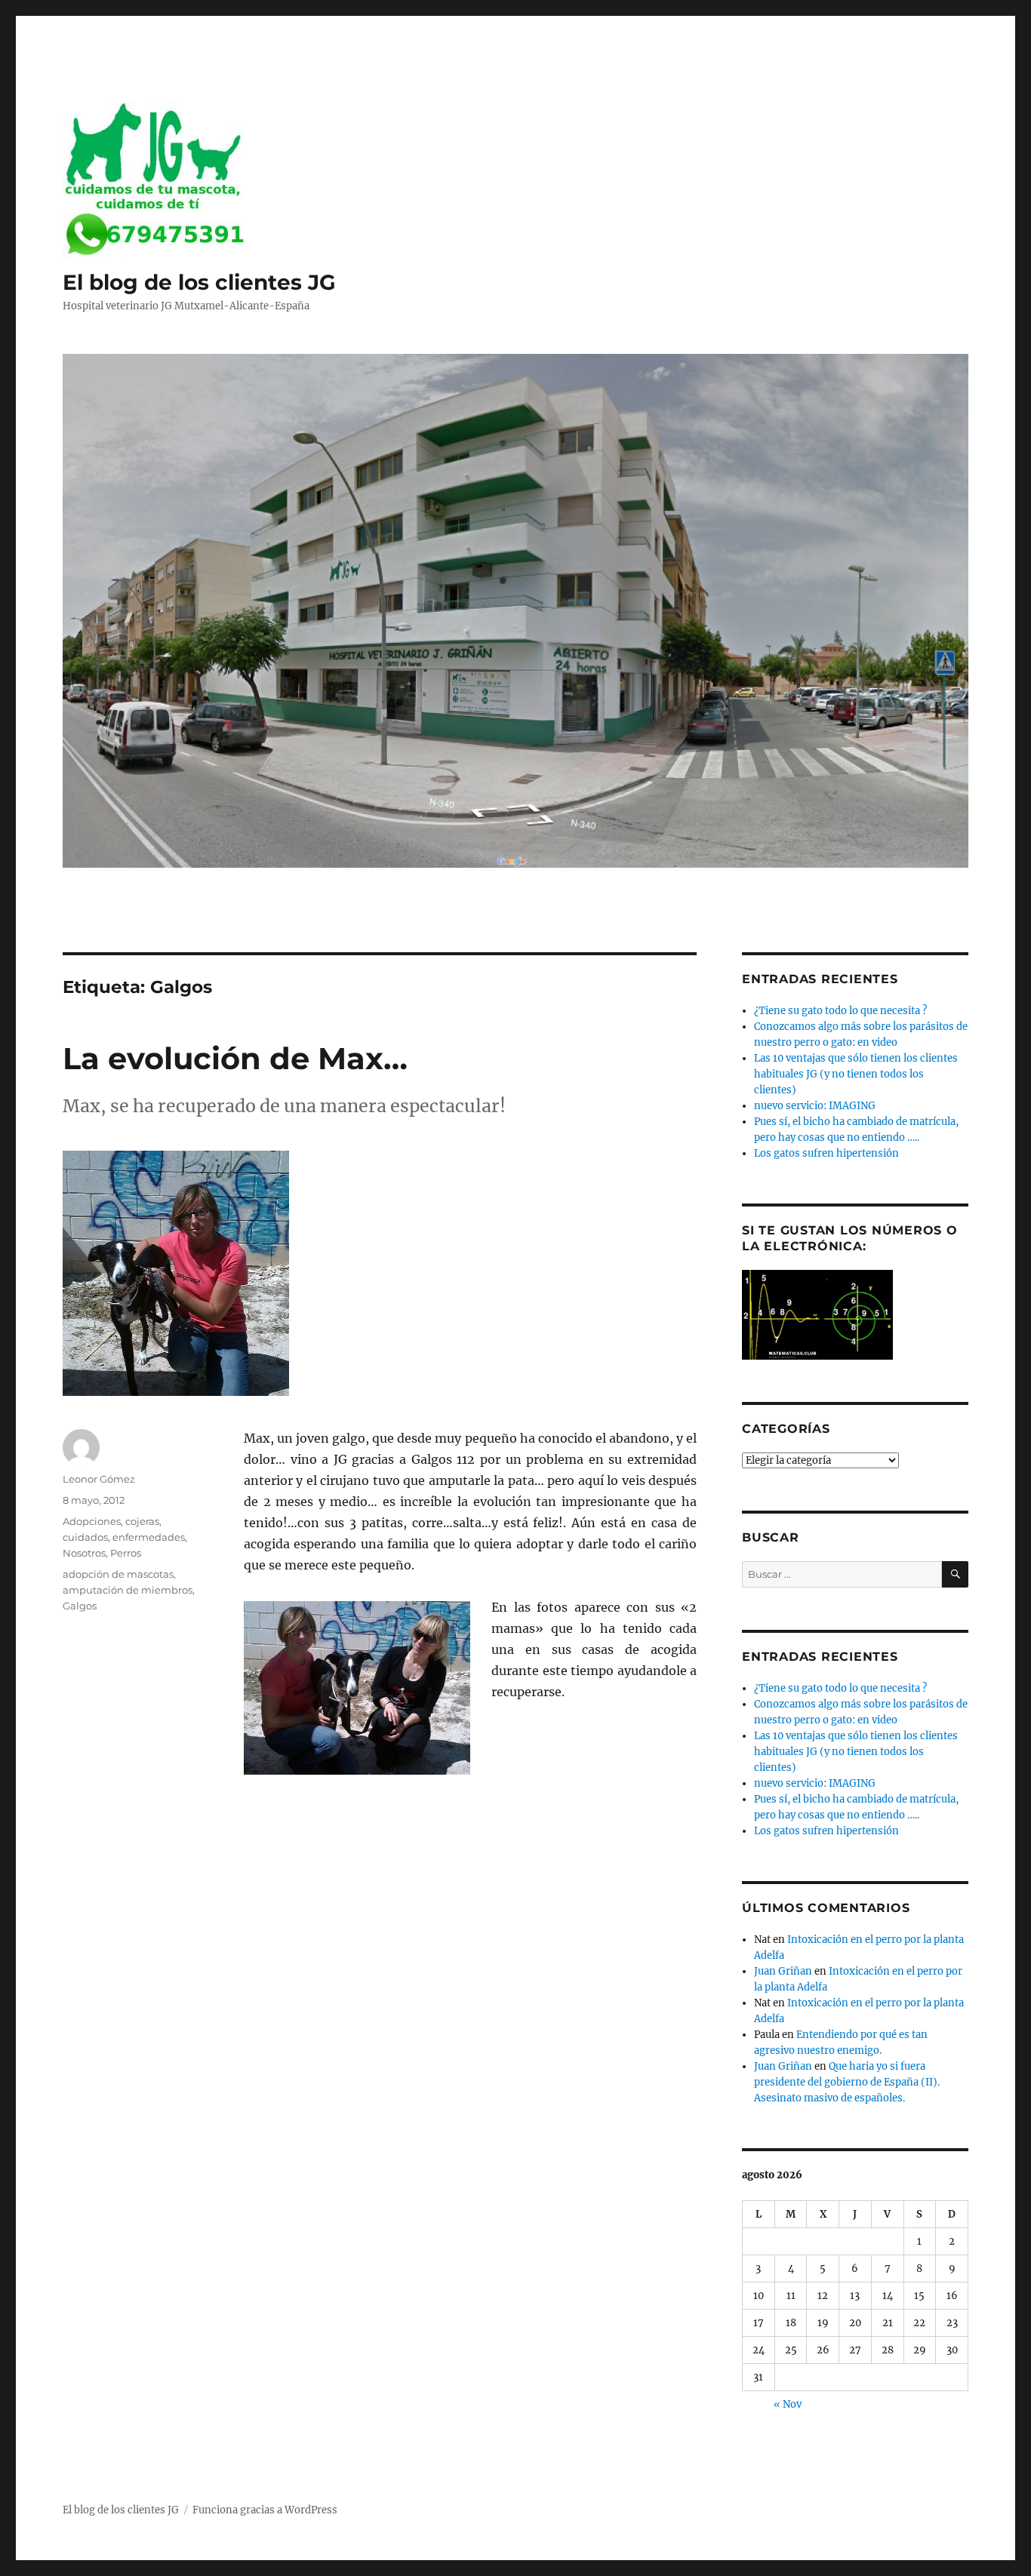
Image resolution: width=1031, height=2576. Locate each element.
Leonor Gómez (99, 1479)
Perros (126, 1553)
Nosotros (84, 1553)
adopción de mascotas (118, 1574)
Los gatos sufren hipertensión (826, 1153)
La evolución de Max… (235, 1058)
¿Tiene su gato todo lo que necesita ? (840, 1011)
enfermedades (149, 1537)
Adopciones (92, 1521)
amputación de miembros (128, 1590)
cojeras (142, 1521)
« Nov (788, 2404)
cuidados (85, 1537)
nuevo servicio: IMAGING (815, 1106)
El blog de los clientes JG (199, 282)
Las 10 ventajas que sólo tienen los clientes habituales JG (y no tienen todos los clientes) (856, 1074)
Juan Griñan (783, 1971)
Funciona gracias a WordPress (265, 2510)
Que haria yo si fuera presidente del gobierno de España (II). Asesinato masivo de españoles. (847, 2082)
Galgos (80, 1606)
